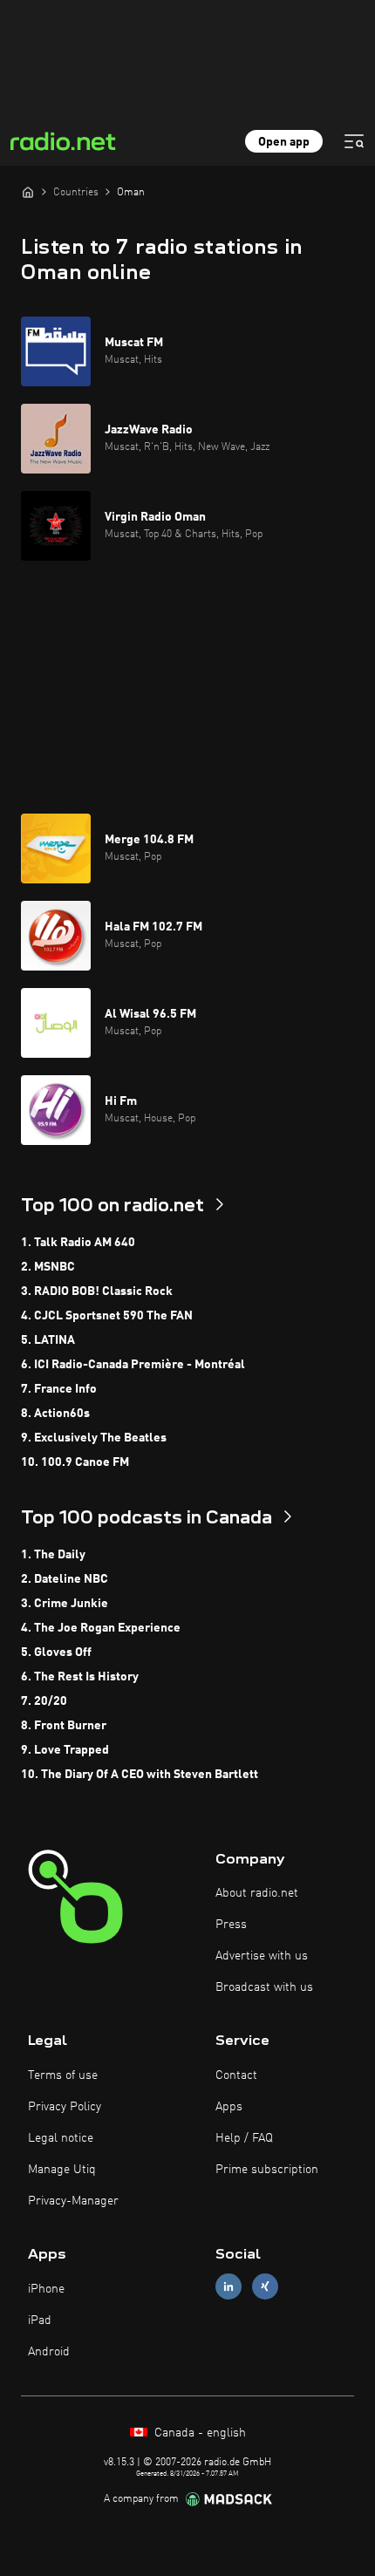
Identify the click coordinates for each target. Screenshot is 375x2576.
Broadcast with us (264, 1987)
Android (49, 2352)
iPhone (46, 2289)
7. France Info (59, 1389)
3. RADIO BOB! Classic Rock (97, 1291)
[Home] (28, 192)
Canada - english (198, 2433)
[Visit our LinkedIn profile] (228, 2287)
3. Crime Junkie (65, 1604)
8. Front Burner (64, 1726)
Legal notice (61, 2138)
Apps (229, 2107)
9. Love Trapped (65, 1750)
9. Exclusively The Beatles (94, 1438)
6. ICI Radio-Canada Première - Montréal (133, 1365)
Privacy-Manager (73, 2201)
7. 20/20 (44, 1701)
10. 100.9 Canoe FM (75, 1462)
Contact (236, 2075)
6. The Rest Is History (80, 1677)
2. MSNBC (48, 1267)
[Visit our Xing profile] (265, 2287)
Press (231, 1925)
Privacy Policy (65, 2107)
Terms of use (63, 2075)
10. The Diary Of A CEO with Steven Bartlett (140, 1775)
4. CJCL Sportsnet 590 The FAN (107, 1316)
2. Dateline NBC (65, 1579)
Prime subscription (267, 2170)
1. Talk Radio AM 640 (78, 1243)
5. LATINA (48, 1340)
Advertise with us (262, 1956)
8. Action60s (55, 1414)
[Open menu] (354, 141)
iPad (40, 2320)
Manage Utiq (62, 2170)
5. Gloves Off (56, 1653)
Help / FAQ (244, 2138)
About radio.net (257, 1893)
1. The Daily (53, 1555)
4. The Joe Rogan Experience (101, 1628)
